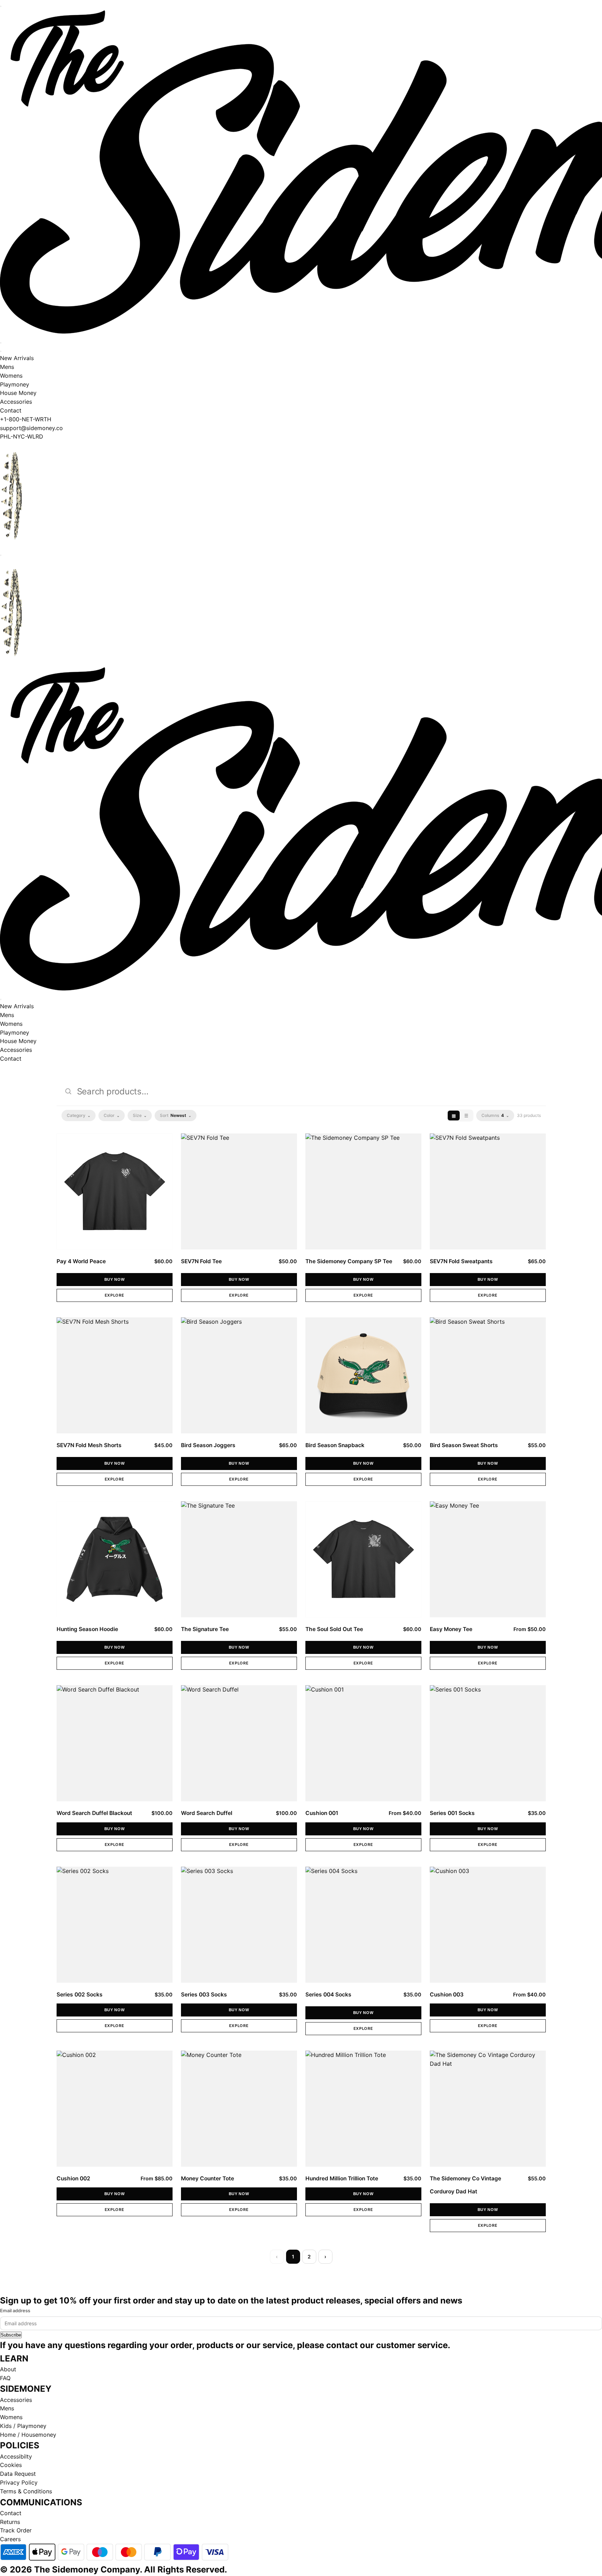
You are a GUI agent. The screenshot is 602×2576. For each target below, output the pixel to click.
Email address (15, 2310)
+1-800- (11, 419)
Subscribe (11, 2335)
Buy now (115, 1279)
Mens (7, 367)
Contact (11, 410)
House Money (18, 393)
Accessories (16, 402)
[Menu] (1, 6)
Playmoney (15, 384)
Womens (11, 376)
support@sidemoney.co (31, 428)
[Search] (1, 343)
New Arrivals (17, 358)
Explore (115, 1295)
